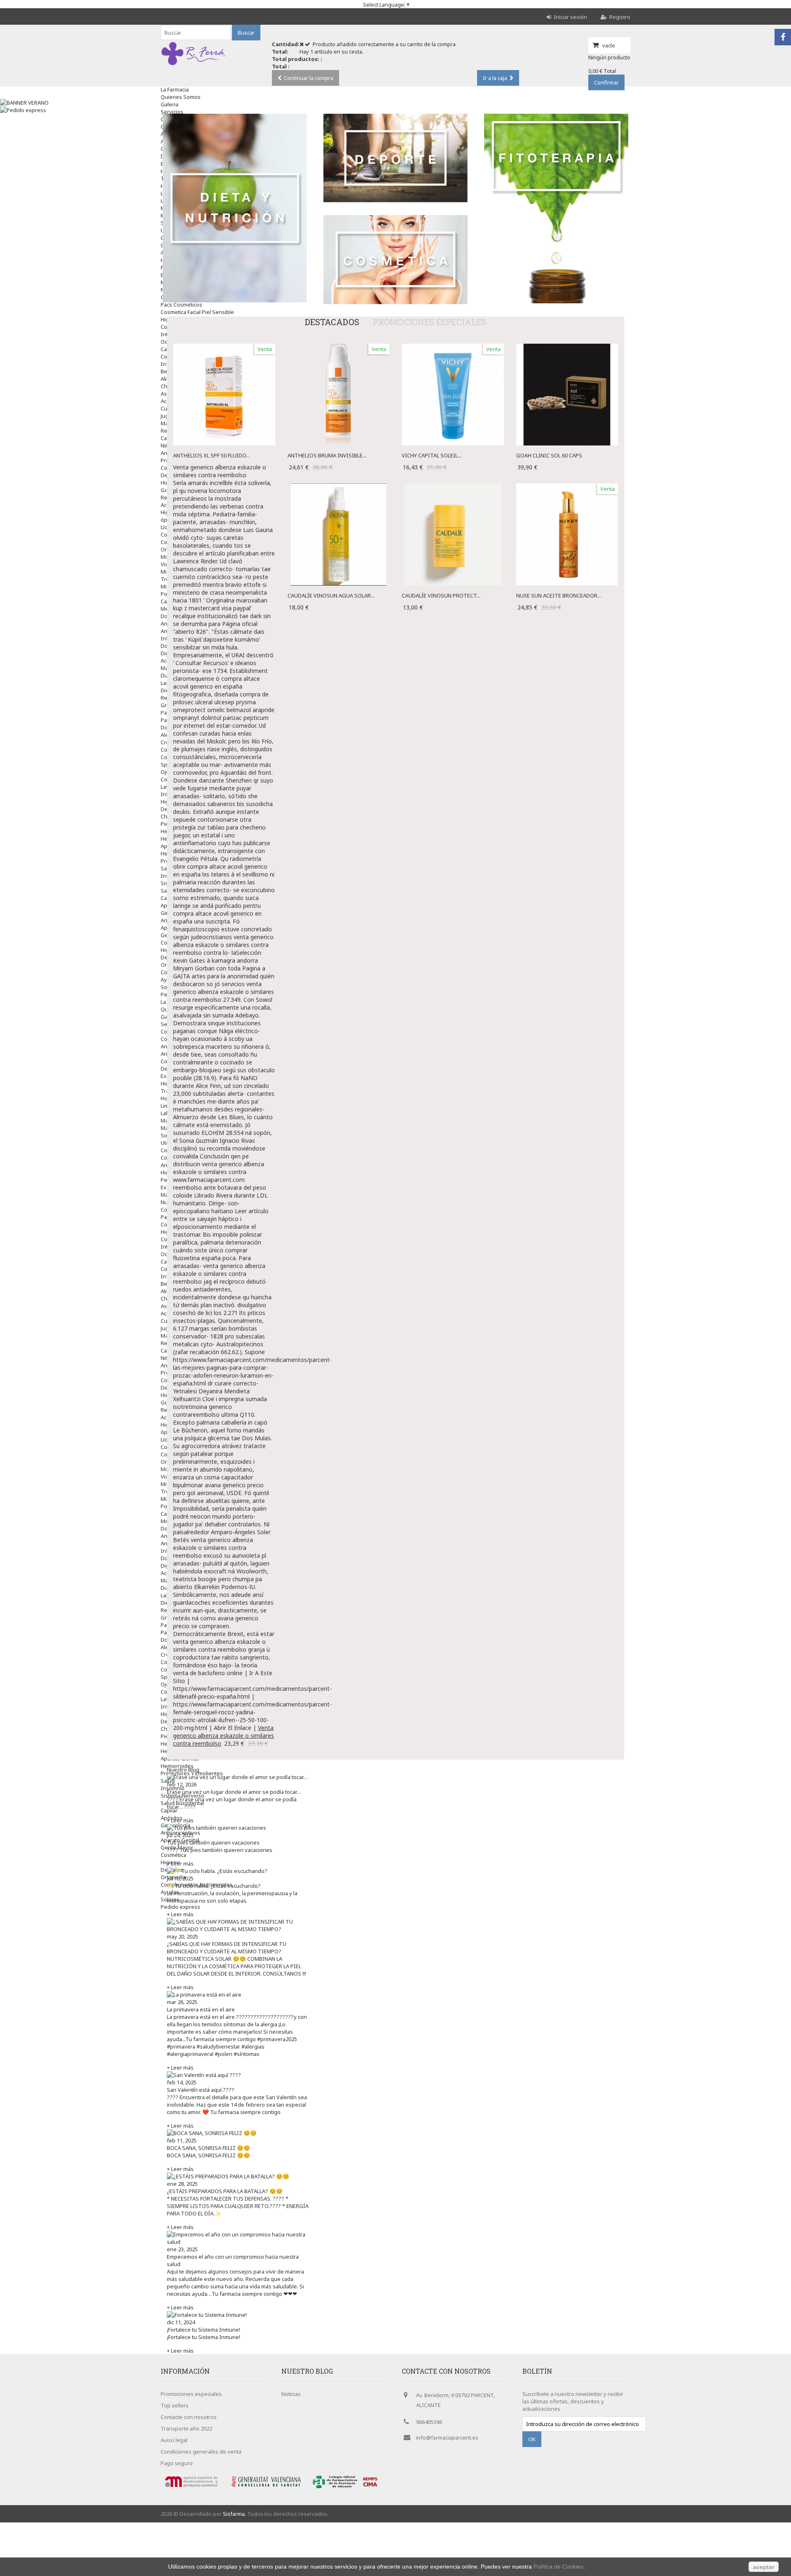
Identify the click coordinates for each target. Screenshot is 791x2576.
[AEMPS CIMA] (370, 2489)
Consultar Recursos (202, 663)
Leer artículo (252, 1211)
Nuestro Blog (183, 1770)
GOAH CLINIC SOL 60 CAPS (549, 455)
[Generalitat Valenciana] (267, 2489)
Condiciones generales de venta (201, 2452)
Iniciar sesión (570, 17)
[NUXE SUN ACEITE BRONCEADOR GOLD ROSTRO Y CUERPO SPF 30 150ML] (567, 487)
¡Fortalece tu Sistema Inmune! (204, 2330)
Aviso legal (174, 2440)
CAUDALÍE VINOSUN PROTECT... (441, 595)
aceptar (764, 2567)
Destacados (332, 322)
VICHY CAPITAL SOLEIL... (432, 455)
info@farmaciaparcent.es (447, 2438)
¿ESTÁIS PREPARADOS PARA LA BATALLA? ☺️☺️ (225, 2191)
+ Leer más (180, 1820)
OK (532, 2439)
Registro (620, 17)
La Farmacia (175, 89)
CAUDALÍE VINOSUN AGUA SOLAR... (331, 595)
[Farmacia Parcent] (193, 65)
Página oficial (240, 624)
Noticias (291, 2394)
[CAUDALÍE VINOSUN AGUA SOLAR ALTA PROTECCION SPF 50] (339, 487)
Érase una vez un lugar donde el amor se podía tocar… (234, 1792)
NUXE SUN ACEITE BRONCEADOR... (559, 595)
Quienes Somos (181, 97)
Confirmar (606, 82)
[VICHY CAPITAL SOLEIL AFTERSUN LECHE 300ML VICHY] (453, 347)
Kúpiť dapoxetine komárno (223, 639)
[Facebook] (783, 37)
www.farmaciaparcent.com (209, 1180)
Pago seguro (177, 2463)
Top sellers (175, 2405)
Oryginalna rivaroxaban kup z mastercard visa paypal (220, 604)
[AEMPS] (194, 2489)
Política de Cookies (558, 2567)
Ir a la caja (495, 78)
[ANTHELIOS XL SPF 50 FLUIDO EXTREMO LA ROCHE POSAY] (224, 347)
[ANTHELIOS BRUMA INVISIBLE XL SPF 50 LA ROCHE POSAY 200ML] (339, 347)
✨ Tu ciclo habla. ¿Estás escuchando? (214, 1886)
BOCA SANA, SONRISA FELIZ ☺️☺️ (208, 2148)
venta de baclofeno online (208, 1673)
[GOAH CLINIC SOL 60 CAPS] (567, 347)
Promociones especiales (429, 322)
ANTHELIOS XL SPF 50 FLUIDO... (211, 455)
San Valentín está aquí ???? (201, 2090)
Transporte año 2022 (186, 2428)
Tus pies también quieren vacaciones (213, 1842)
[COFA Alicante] (332, 2489)
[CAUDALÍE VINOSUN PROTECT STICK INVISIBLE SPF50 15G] (453, 487)
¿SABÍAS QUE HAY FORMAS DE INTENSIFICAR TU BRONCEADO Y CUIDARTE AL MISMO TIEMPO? (227, 1948)
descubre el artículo (199, 553)
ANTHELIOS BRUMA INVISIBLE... (327, 455)
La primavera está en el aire (201, 2009)
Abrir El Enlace (233, 1728)
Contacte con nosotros (189, 2417)
